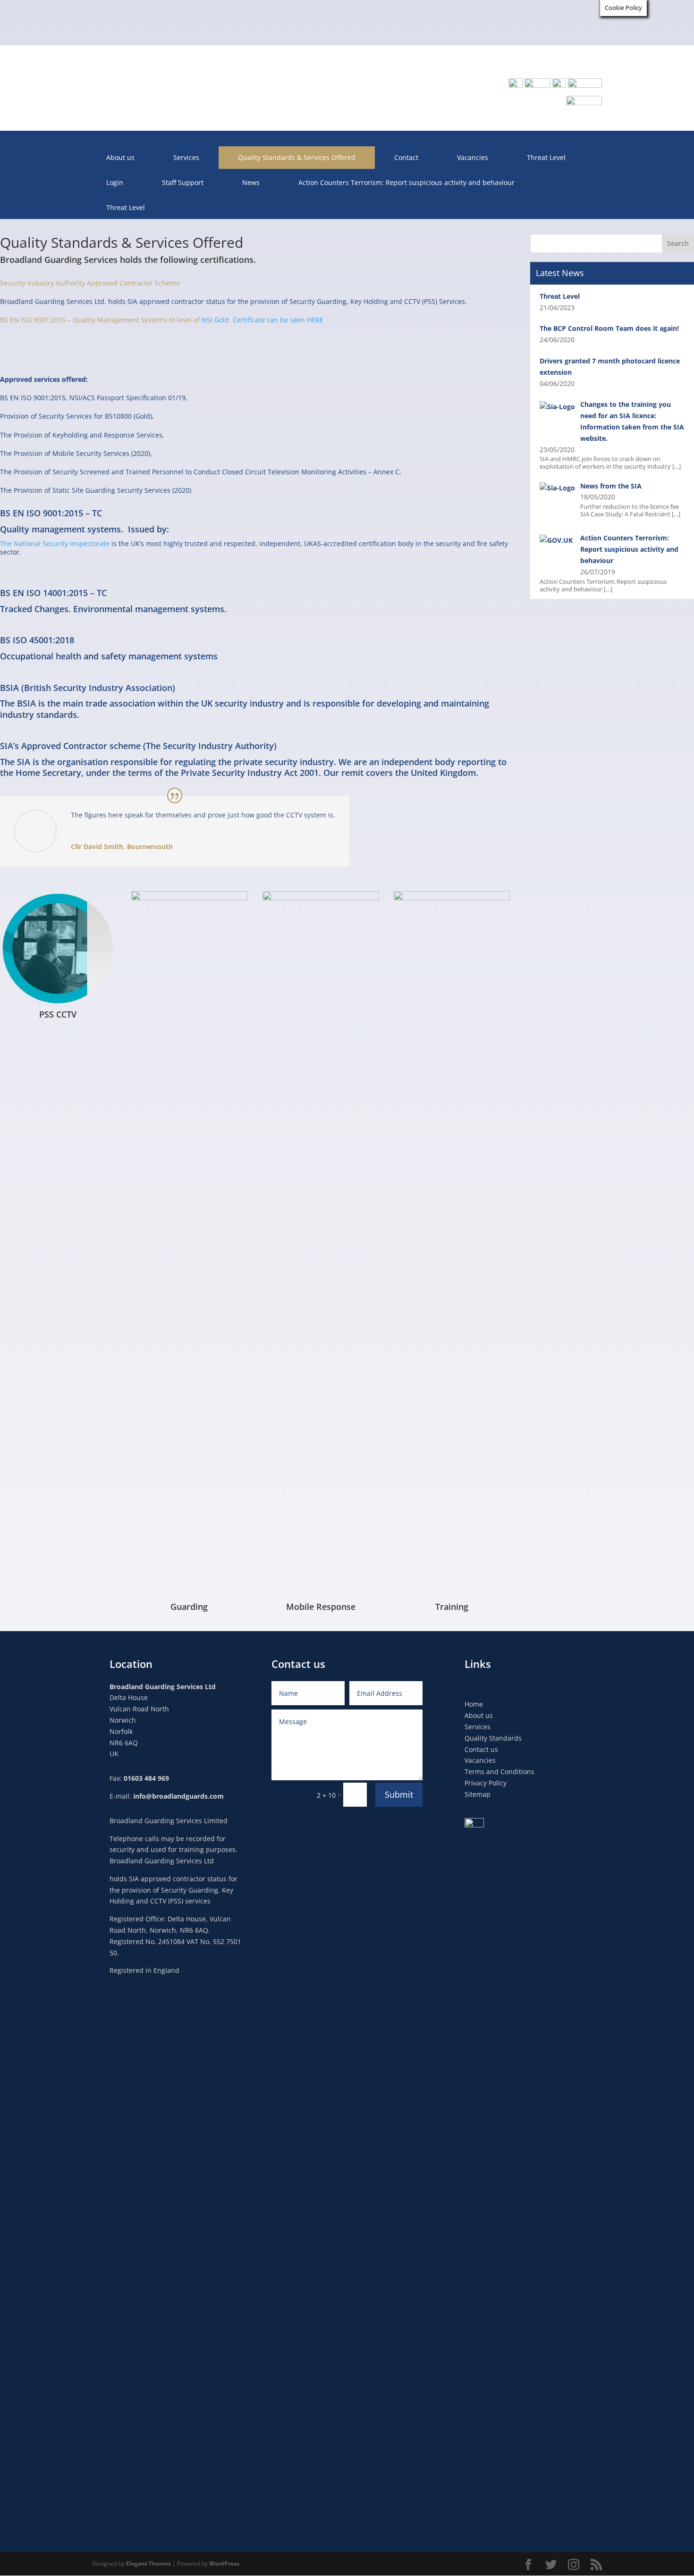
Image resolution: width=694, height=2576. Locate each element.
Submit (399, 1794)
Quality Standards (493, 1738)
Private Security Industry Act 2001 (250, 773)
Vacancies (473, 157)
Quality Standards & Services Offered (297, 157)
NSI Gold (217, 320)
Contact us (481, 1749)
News (251, 182)
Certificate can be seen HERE (278, 320)
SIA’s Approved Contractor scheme (72, 746)
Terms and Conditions (499, 1772)
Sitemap (478, 1794)
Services (186, 157)
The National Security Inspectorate (55, 543)
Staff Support (183, 182)
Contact (406, 157)
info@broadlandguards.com (178, 1796)
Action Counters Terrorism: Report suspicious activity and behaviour (406, 182)
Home (474, 1704)
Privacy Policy (486, 1783)
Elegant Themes (148, 2563)
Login (115, 182)
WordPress (224, 2563)
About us (120, 157)
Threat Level (546, 157)
